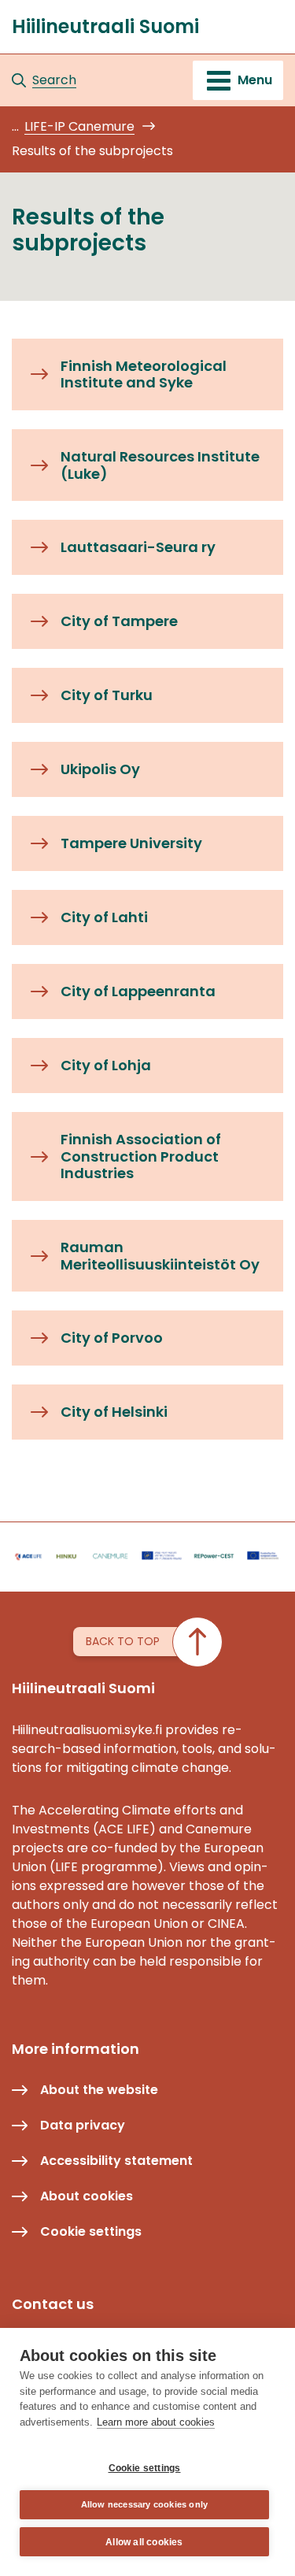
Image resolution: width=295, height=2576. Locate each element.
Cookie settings (145, 2468)
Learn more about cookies (156, 2422)
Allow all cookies (144, 2542)
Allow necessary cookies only (145, 2504)
